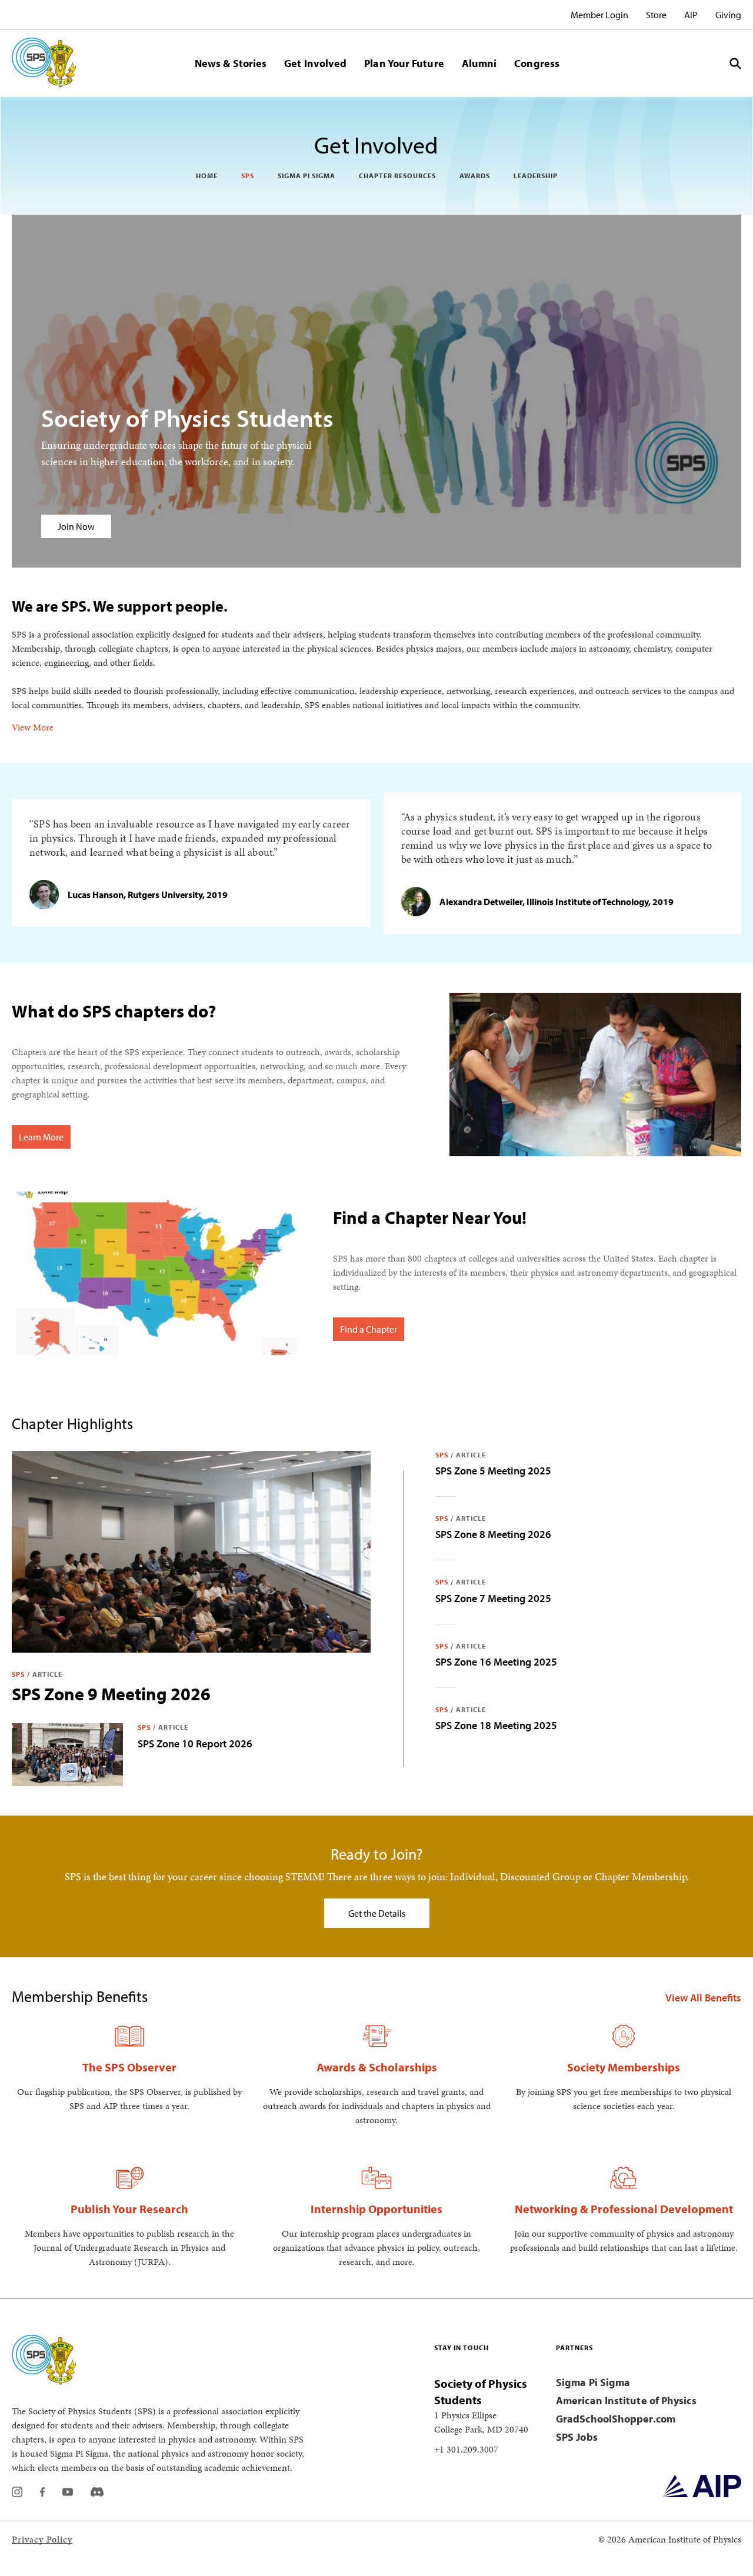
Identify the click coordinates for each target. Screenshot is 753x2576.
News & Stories (231, 63)
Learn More (41, 1137)
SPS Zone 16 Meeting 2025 (496, 1662)
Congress (537, 63)
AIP (691, 15)
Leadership (536, 176)
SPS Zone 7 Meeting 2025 (493, 1598)
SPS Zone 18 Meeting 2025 (496, 1725)
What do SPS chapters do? (114, 1011)
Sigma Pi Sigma (306, 176)
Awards (475, 176)
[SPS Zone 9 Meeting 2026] (191, 1552)
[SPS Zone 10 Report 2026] (67, 1755)
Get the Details (377, 1913)
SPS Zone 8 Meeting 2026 (493, 1534)
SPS (248, 176)
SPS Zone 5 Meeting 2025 (493, 1471)
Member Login (599, 15)
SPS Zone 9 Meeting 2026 (111, 1694)
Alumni (479, 63)
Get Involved (315, 63)
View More (33, 727)
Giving (728, 15)
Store (656, 15)
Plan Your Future (404, 63)
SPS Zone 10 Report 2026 (195, 1744)
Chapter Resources (397, 176)
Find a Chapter (369, 1329)
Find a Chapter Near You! (430, 1217)
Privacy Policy (42, 2539)
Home (207, 176)
